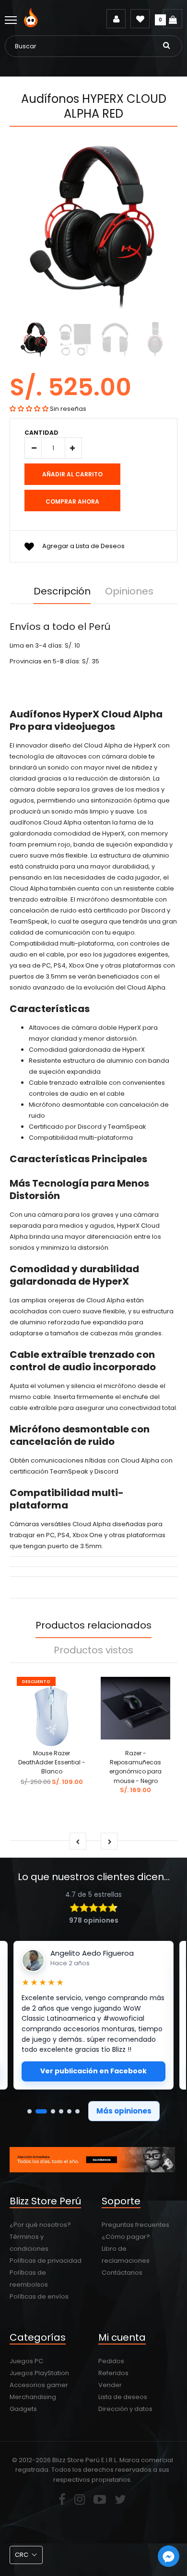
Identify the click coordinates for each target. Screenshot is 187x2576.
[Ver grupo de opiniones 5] (69, 2111)
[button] (29, 409)
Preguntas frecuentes (135, 2225)
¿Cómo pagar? (126, 2237)
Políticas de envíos (39, 2296)
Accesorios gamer (39, 2385)
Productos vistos (93, 1650)
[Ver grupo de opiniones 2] (41, 2111)
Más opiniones (124, 2111)
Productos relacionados (93, 1625)
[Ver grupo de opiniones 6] (77, 2111)
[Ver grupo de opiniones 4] (61, 2111)
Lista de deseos (123, 2397)
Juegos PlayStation (39, 2373)
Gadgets (23, 2409)
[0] (173, 19)
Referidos (113, 2373)
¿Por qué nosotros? (40, 2225)
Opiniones (129, 591)
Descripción (62, 591)
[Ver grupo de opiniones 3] (53, 2111)
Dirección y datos (125, 2409)
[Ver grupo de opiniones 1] (29, 2111)
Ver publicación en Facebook (93, 2071)
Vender (110, 2385)
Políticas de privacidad (46, 2261)
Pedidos (111, 2361)
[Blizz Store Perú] (32, 25)
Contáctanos (122, 2273)
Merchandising (33, 2397)
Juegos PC (26, 2361)
